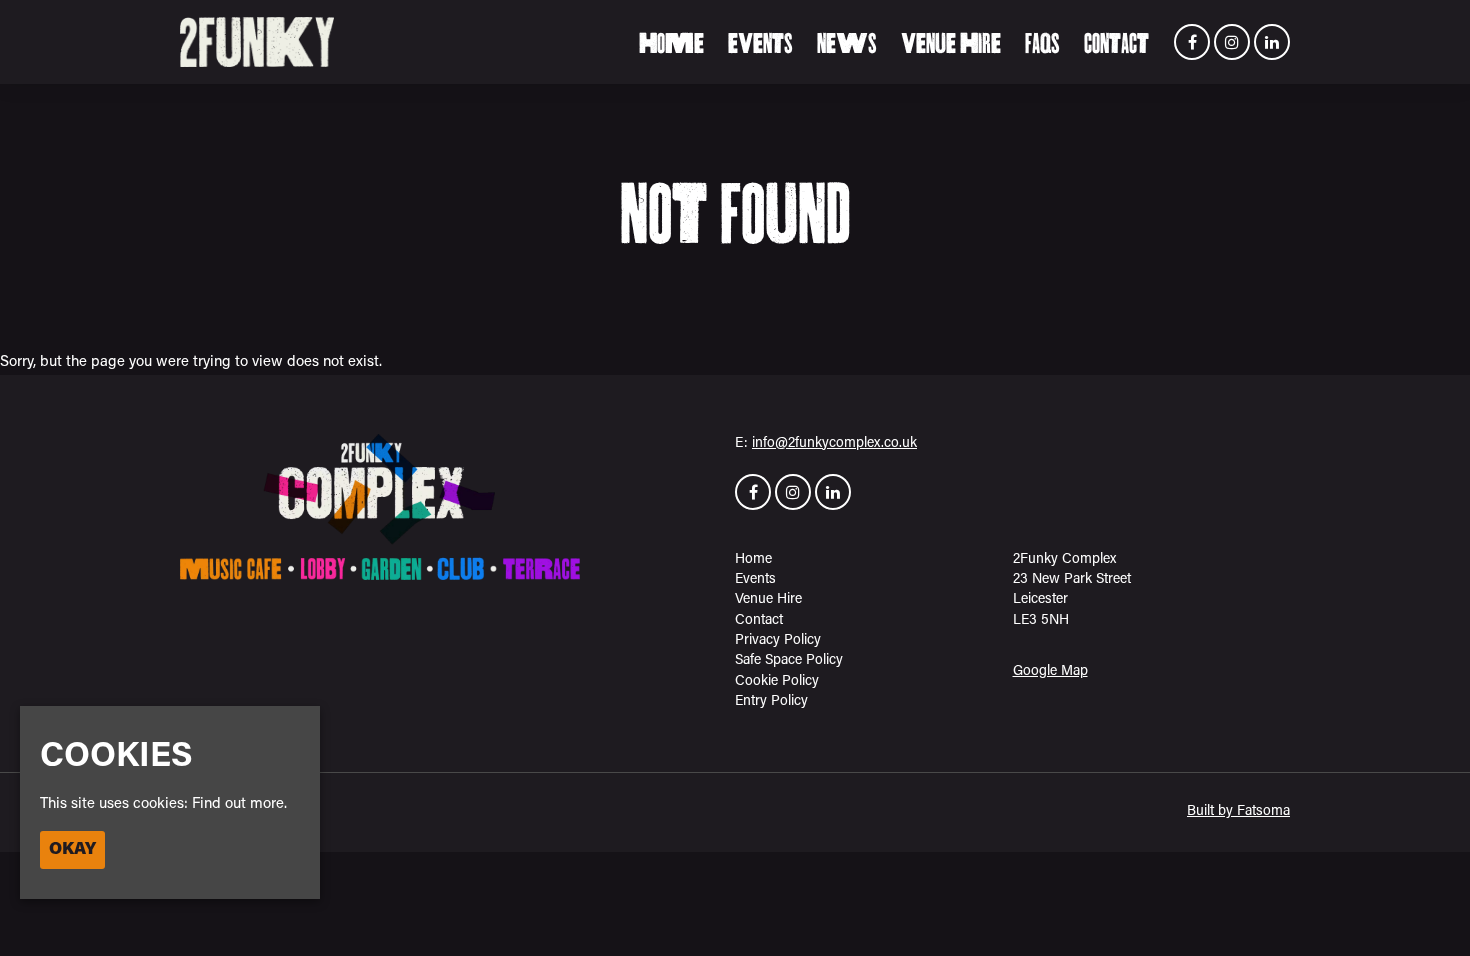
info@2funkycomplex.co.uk (834, 443)
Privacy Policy (778, 640)
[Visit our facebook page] (1192, 44)
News (847, 44)
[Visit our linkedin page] (1272, 44)
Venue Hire (951, 44)
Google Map (1050, 671)
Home (671, 44)
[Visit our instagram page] (1232, 44)
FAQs (1042, 44)
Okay (72, 849)
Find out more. (239, 804)
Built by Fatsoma (1238, 811)
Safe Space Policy (789, 660)
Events (760, 44)
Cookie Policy (777, 681)
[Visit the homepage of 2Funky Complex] (257, 42)
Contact (1116, 44)
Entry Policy (771, 701)
